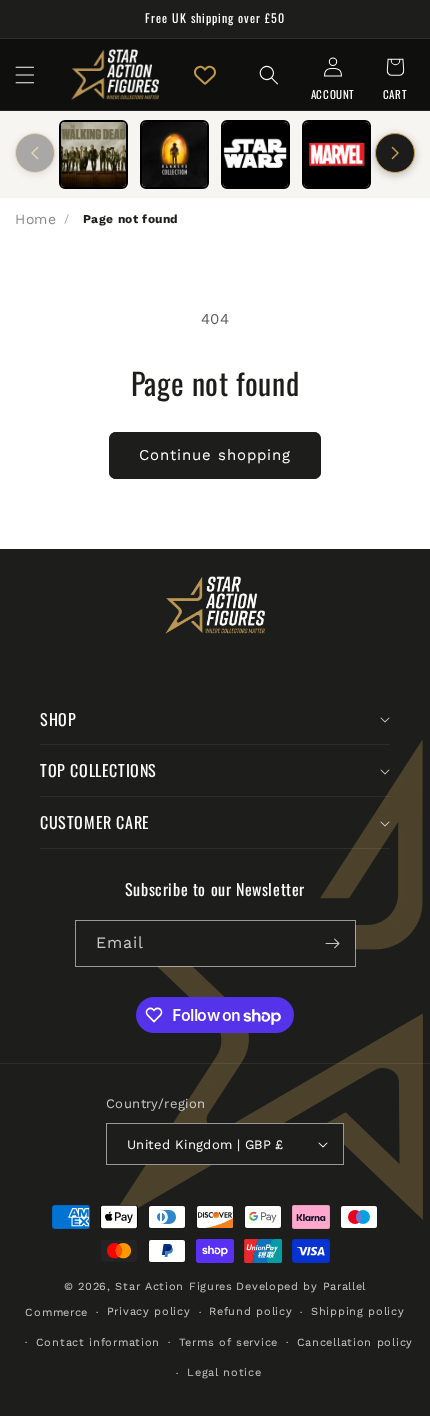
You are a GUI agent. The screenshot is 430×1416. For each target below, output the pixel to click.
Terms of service (228, 1342)
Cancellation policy (355, 1342)
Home (35, 219)
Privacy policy (149, 1311)
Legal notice (224, 1372)
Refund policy (250, 1311)
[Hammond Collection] (174, 154)
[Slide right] (395, 153)
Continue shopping (215, 455)
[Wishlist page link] (205, 75)
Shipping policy (358, 1311)
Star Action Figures (173, 1286)
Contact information (98, 1342)
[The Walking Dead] (93, 154)
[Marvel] (336, 154)
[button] (25, 75)
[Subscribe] (333, 943)
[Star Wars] (255, 154)
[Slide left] (35, 153)
